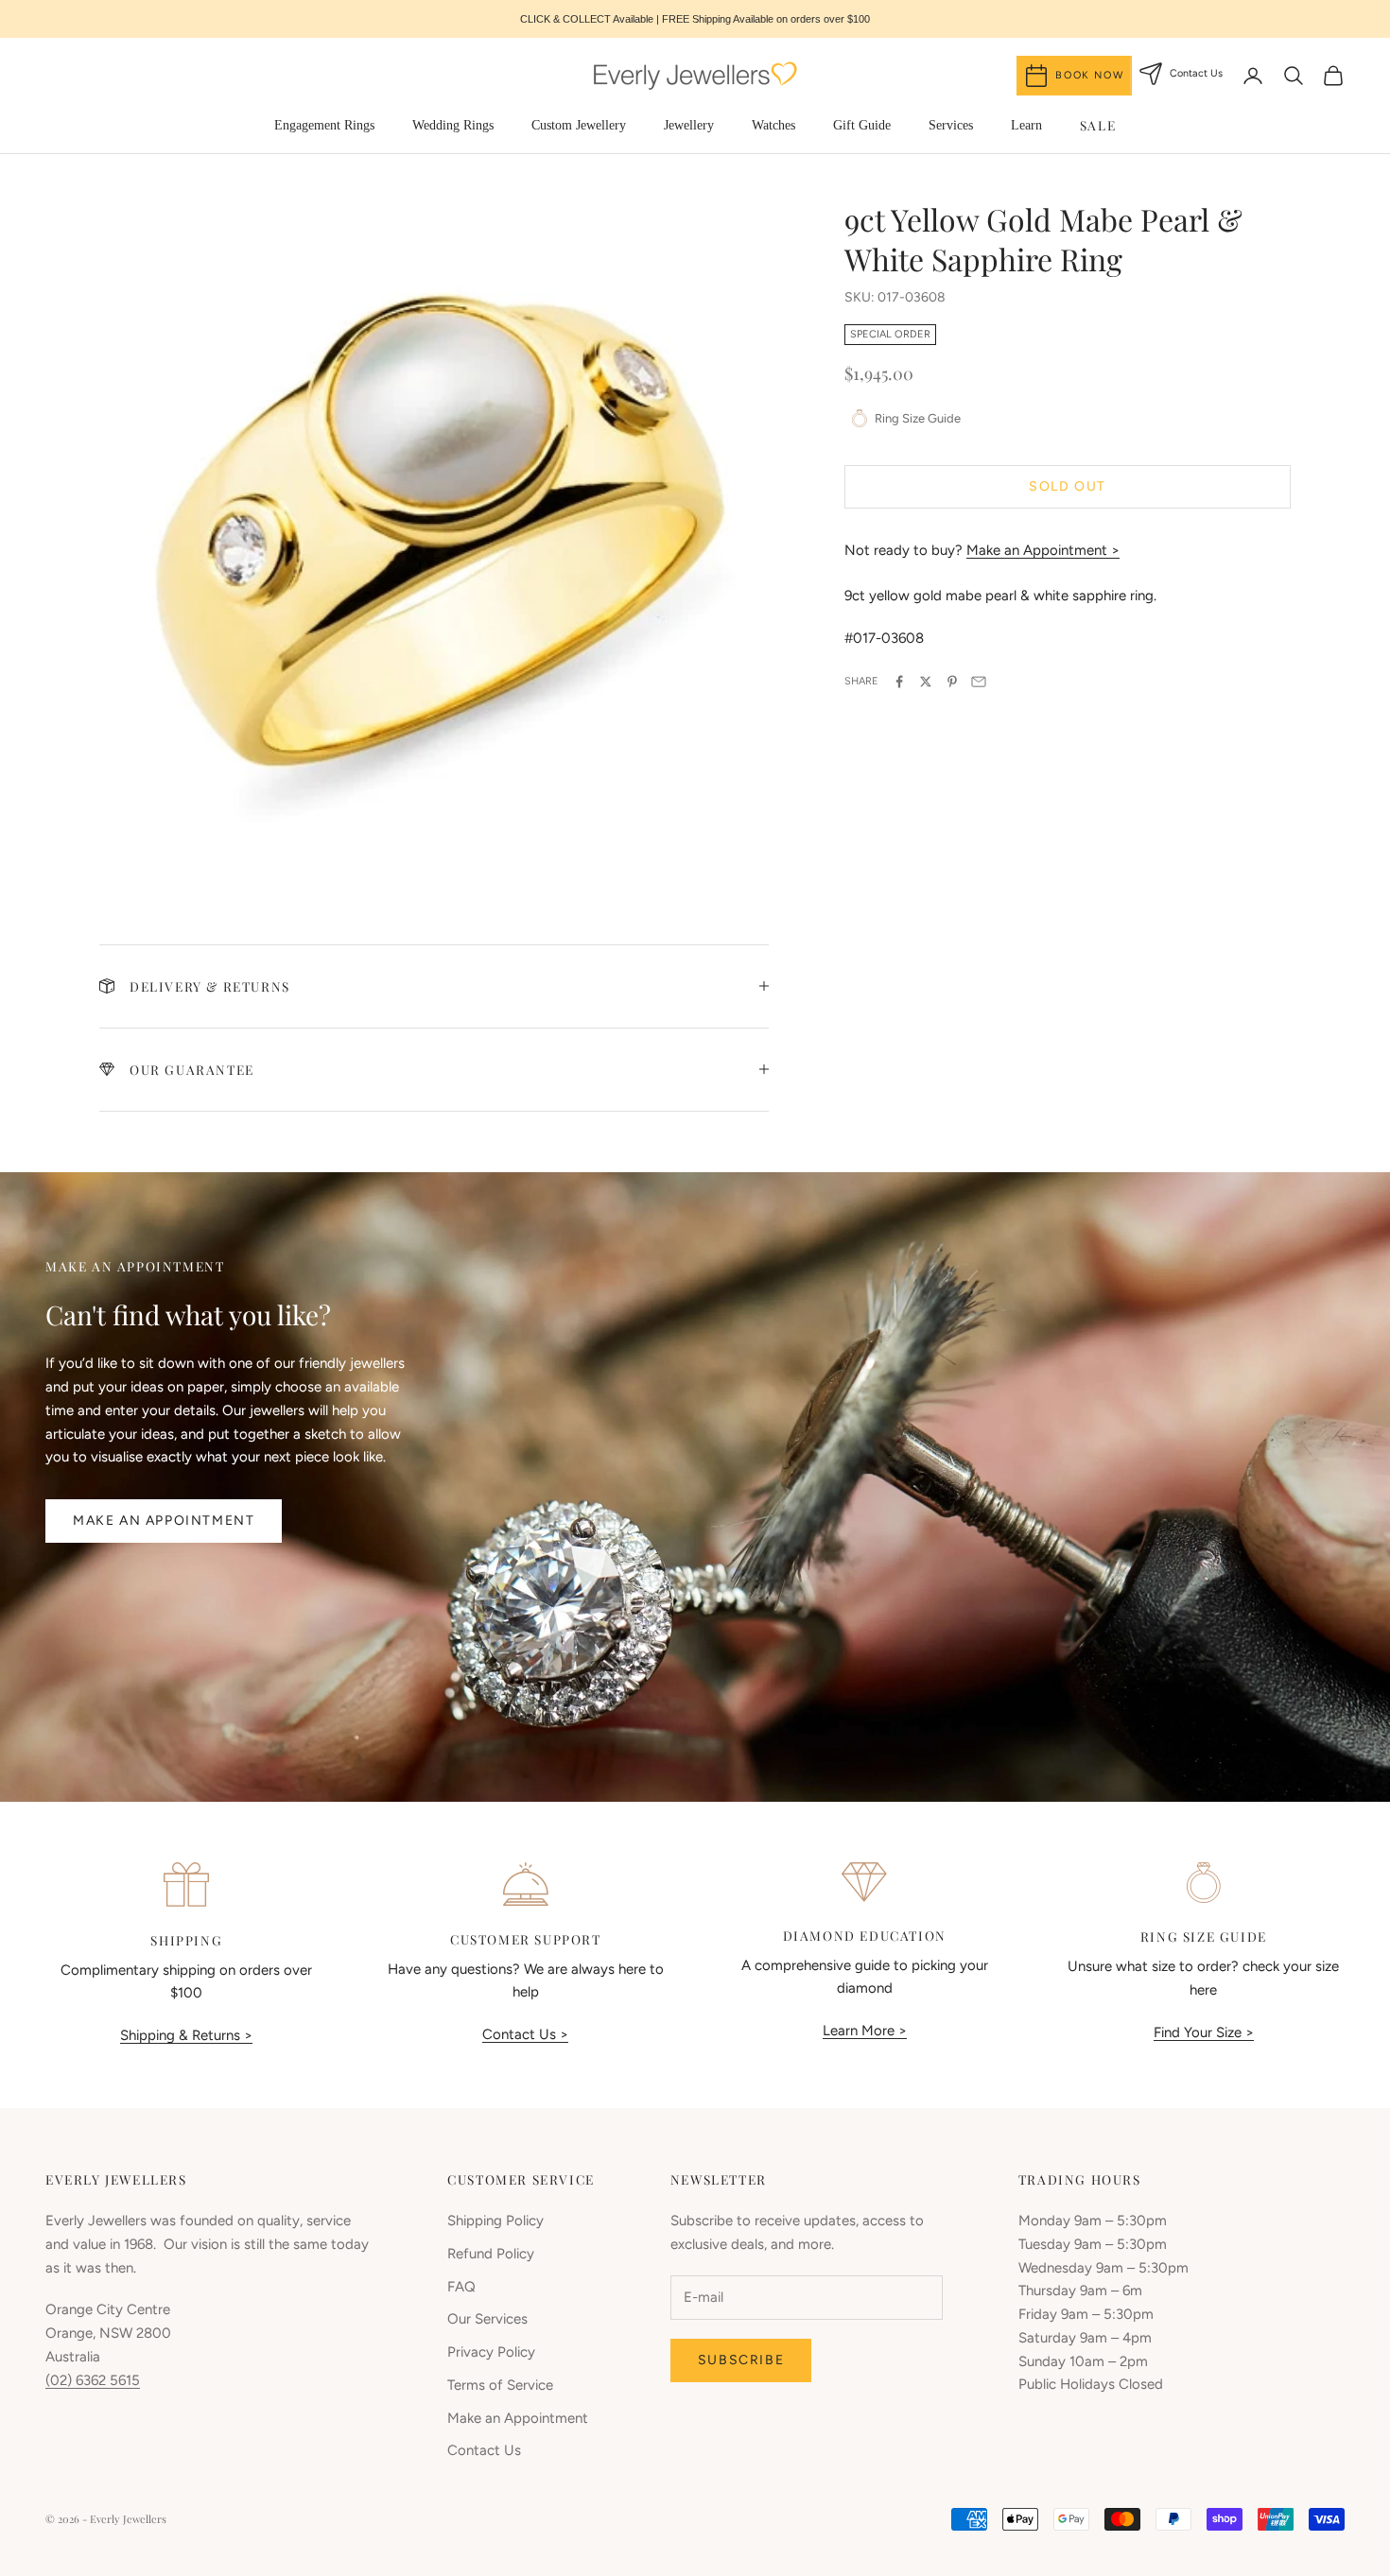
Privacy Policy (491, 2352)
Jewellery (689, 125)
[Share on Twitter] (926, 682)
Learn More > (865, 2031)
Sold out (1068, 486)
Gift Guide (862, 125)
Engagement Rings (324, 125)
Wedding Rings (453, 125)
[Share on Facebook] (899, 682)
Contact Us (484, 2450)
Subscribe (741, 2360)
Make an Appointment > (1043, 550)
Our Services (487, 2319)
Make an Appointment (164, 1521)
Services (951, 125)
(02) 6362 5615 (93, 2380)
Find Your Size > (1204, 2032)
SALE (1098, 125)
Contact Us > (525, 2034)
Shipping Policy (495, 2221)
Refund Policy (491, 2254)
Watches (773, 125)
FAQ (461, 2287)
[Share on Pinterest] (952, 682)
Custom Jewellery (579, 125)
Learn (1026, 125)
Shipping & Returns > (186, 2035)
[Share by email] (979, 682)
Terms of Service (500, 2385)
